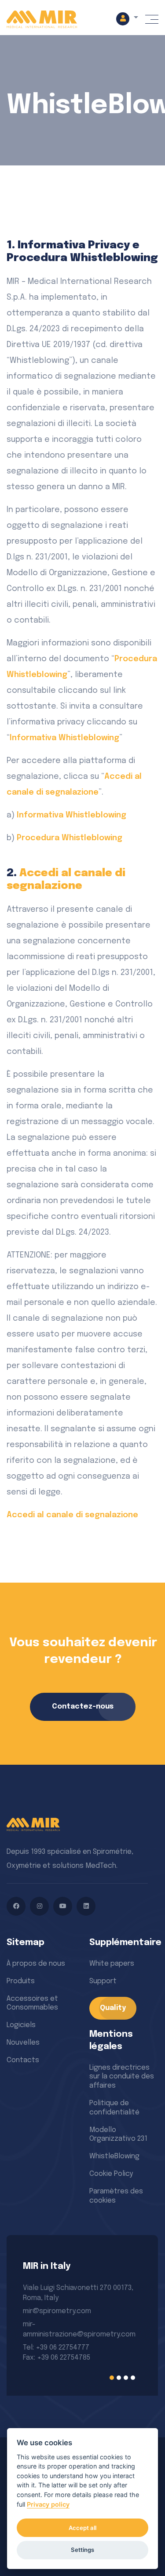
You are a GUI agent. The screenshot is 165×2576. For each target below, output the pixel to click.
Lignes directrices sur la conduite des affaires (122, 2077)
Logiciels (21, 2025)
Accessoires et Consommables (32, 2003)
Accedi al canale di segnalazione (72, 1515)
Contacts (23, 2060)
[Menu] (152, 19)
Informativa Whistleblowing (64, 738)
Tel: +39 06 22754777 (56, 2348)
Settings (82, 2550)
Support (103, 1981)
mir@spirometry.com (57, 2311)
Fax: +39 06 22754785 (57, 2358)
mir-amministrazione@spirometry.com (79, 2329)
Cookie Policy (111, 2174)
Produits (21, 1981)
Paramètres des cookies (116, 2196)
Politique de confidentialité (114, 2108)
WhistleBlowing (114, 2156)
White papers (112, 1964)
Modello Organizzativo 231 (118, 2135)
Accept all (82, 2528)
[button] (127, 18)
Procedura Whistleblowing (70, 838)
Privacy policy (48, 2504)
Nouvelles (23, 2043)
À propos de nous (36, 1964)
